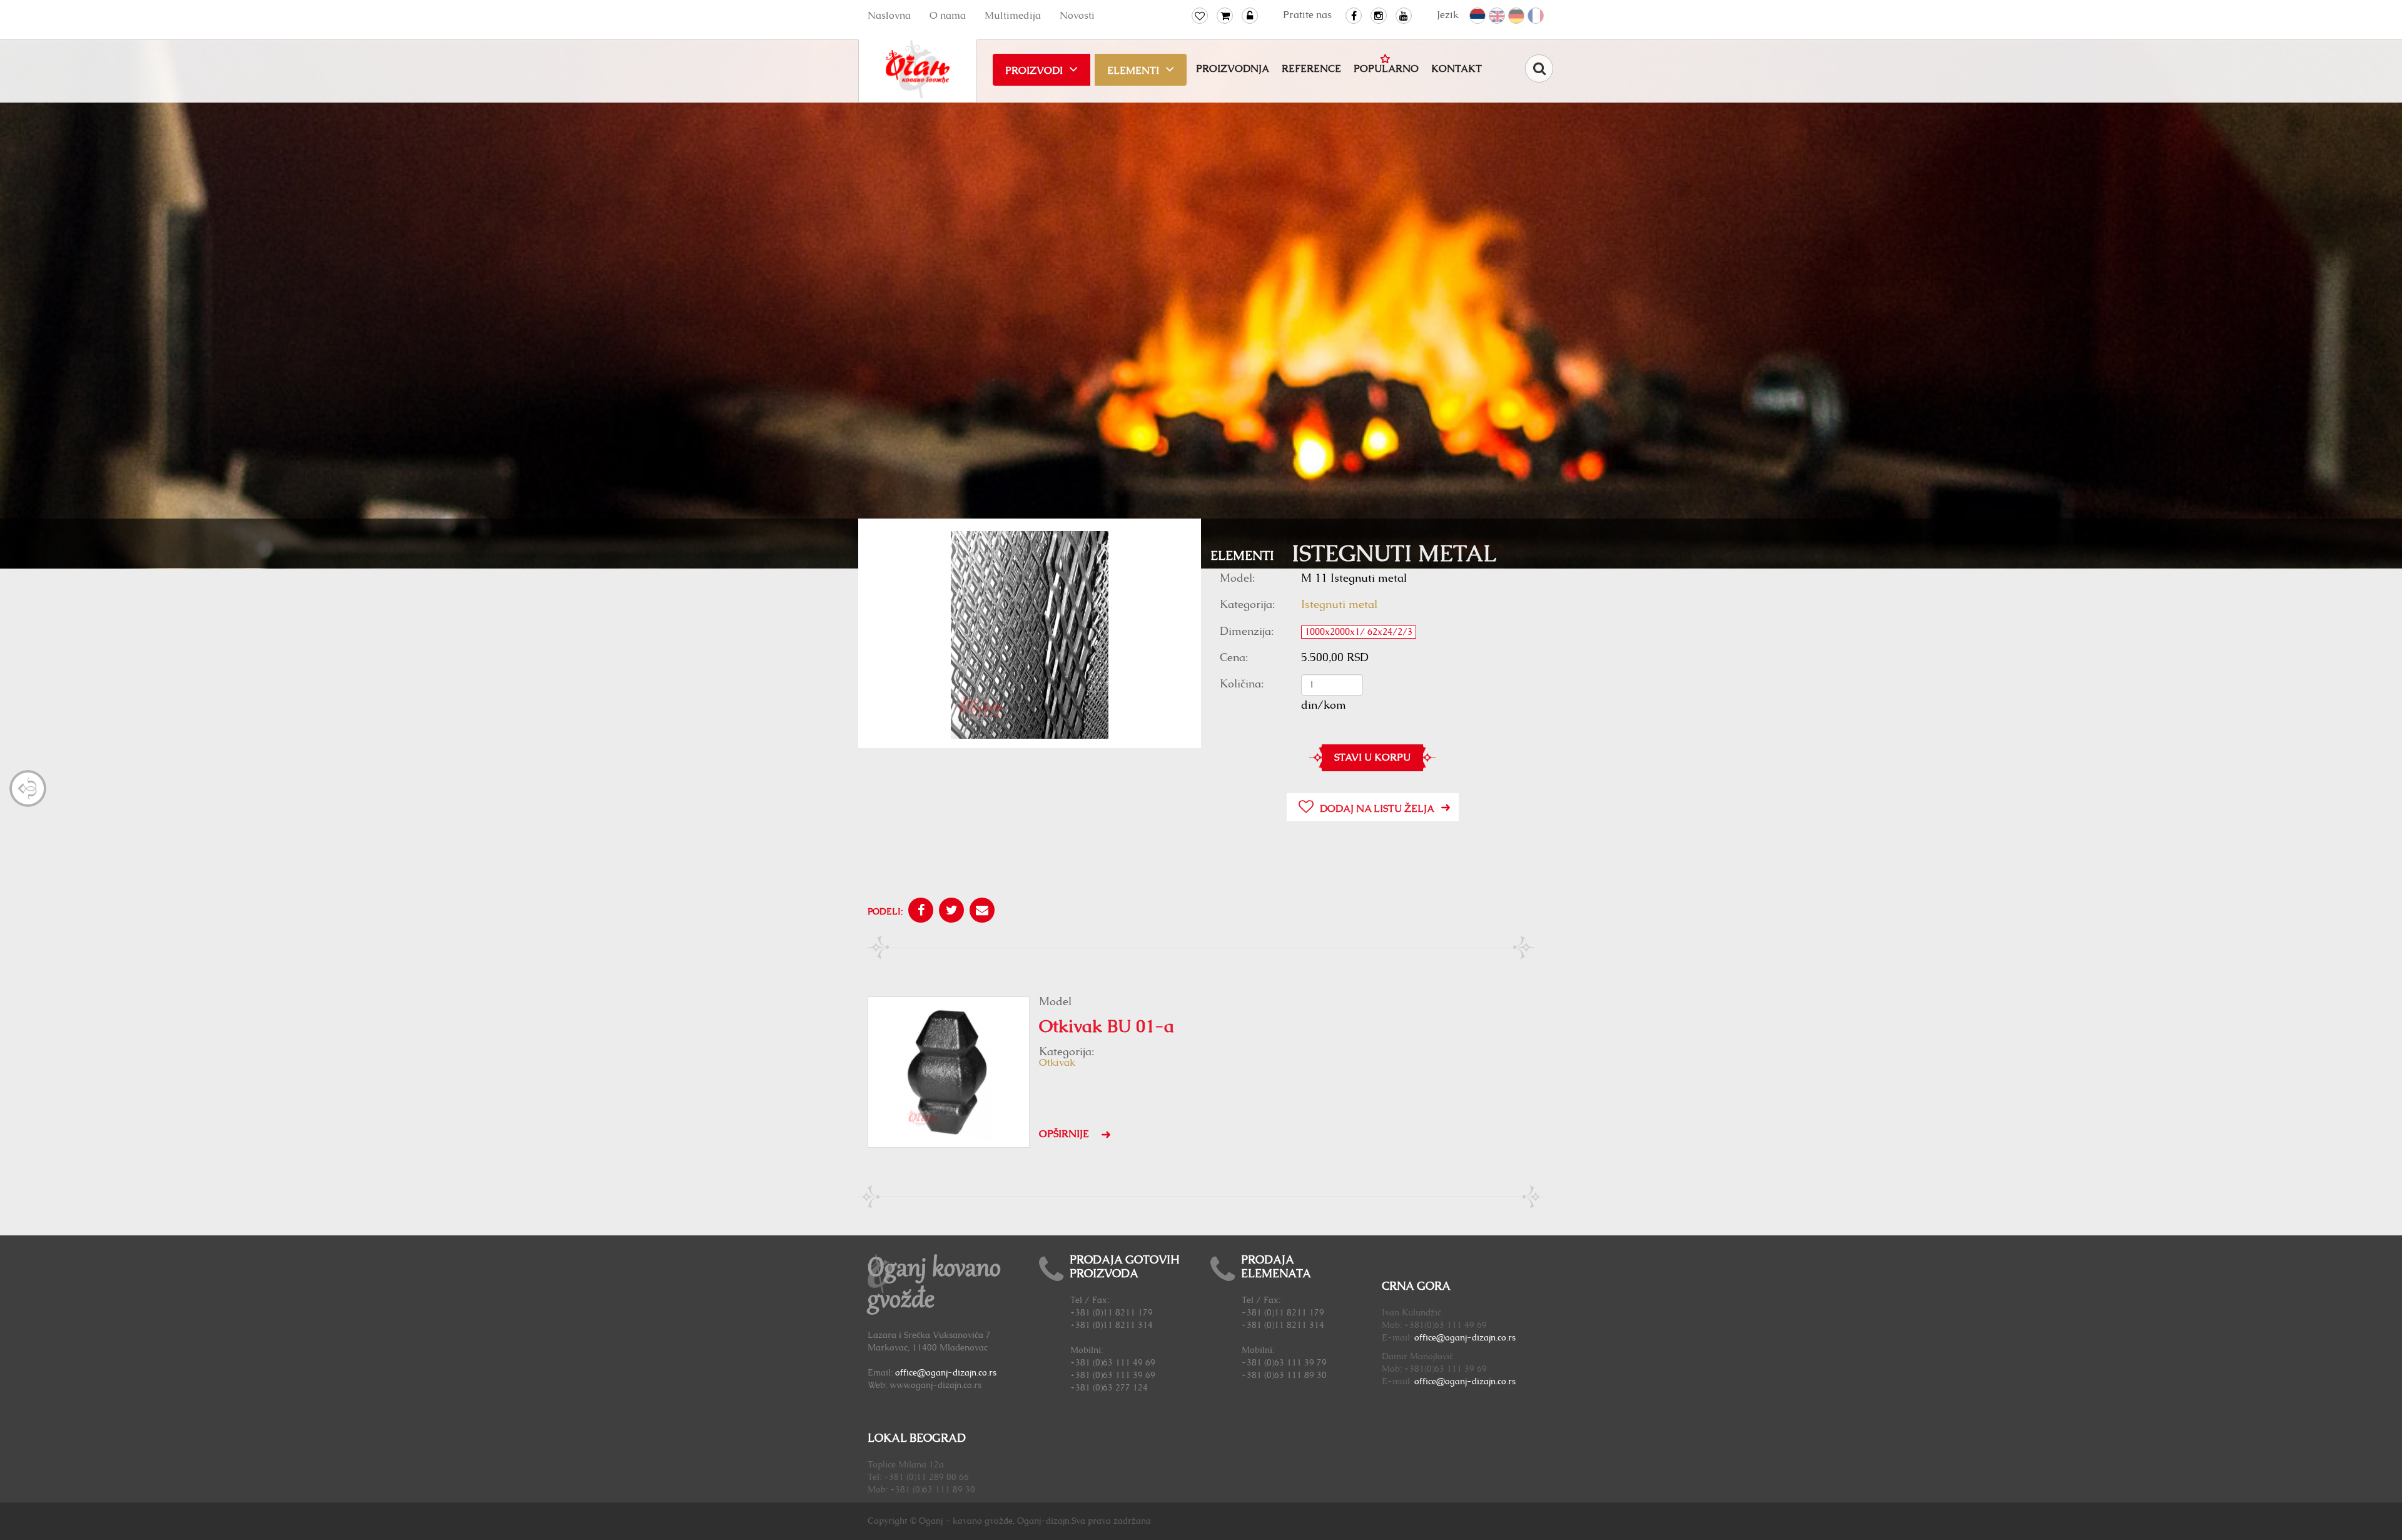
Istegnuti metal (1339, 605)
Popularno (1386, 69)
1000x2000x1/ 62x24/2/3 (1359, 632)
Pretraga (1539, 68)
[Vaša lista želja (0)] (1200, 16)
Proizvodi (1034, 71)
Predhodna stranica (28, 788)
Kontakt (1457, 69)
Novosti (1077, 16)
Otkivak (1057, 1063)
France (1536, 16)
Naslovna (889, 16)
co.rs (1507, 1338)
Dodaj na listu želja (1377, 809)
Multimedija (1013, 16)
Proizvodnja (1233, 69)
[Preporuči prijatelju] (981, 912)
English (1497, 16)
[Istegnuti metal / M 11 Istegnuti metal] (1030, 636)
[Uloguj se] (1250, 16)
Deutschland (1517, 16)
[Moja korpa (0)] (1225, 16)
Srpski (1478, 16)
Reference (1311, 69)
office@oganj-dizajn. (1456, 1338)
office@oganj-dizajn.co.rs (946, 1373)
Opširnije (1064, 1134)
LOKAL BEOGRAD (917, 1439)
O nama (948, 16)
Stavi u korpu (1372, 757)
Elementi (1133, 71)
